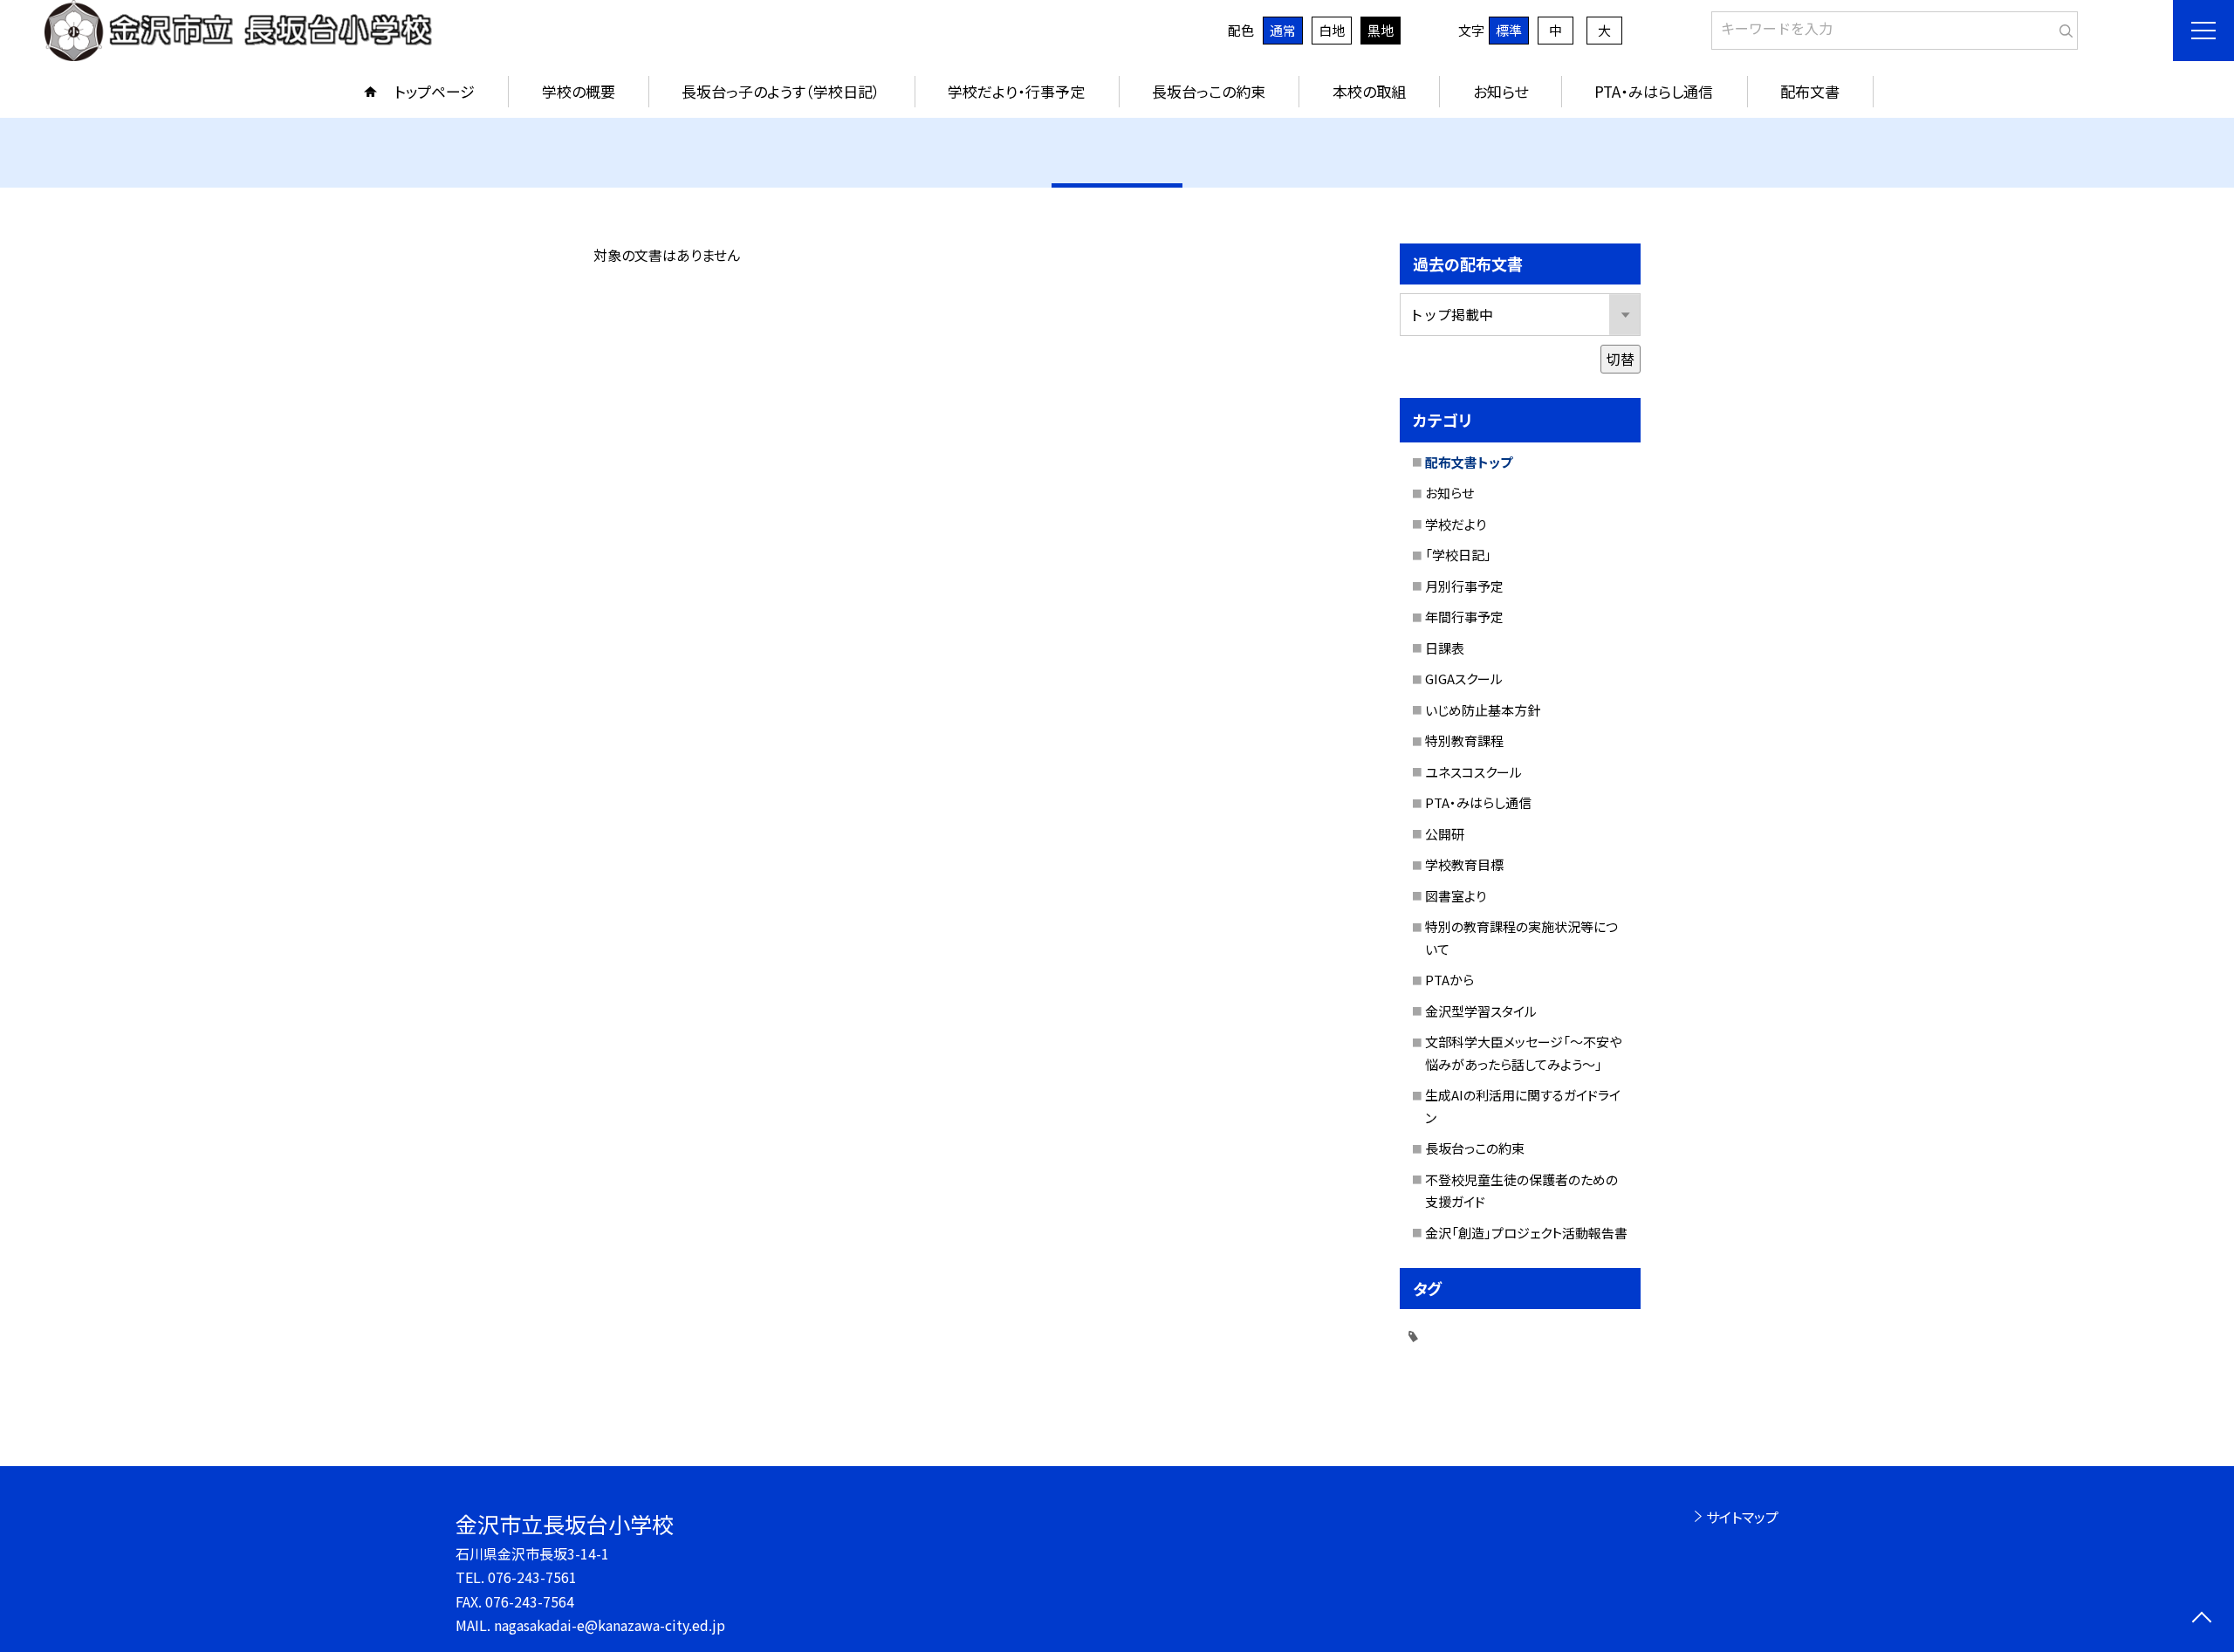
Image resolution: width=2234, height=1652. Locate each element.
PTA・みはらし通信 (1654, 91)
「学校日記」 (1458, 555)
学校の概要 (579, 91)
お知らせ (1501, 91)
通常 (1283, 30)
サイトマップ (1742, 1517)
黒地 (1381, 30)
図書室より (1456, 896)
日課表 (1445, 648)
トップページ (435, 91)
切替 (1621, 359)
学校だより (1456, 524)
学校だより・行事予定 (1016, 91)
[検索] (2063, 27)
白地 (1332, 30)
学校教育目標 (1464, 864)
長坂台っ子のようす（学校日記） (781, 91)
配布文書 (1810, 91)
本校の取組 (1369, 91)
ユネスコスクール (1473, 772)
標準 (1509, 30)
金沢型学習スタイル (1481, 1011)
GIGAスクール (1464, 679)
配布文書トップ (1469, 462)
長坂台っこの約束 (1209, 91)
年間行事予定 (1464, 617)
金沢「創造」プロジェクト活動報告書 (1526, 1233)
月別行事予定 (1464, 586)
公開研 (1445, 834)
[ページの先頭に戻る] (2201, 1619)
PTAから (1449, 980)
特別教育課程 (1464, 740)
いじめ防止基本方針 (1483, 710)
